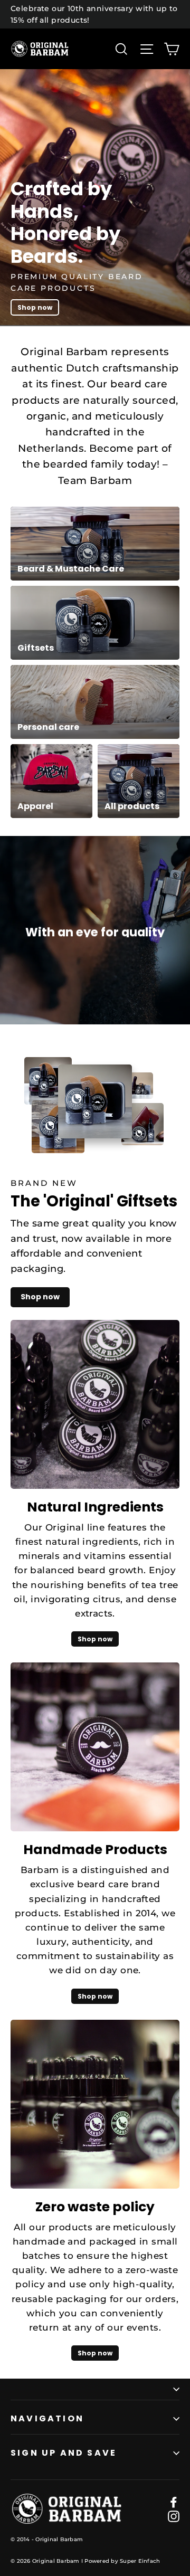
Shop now (35, 307)
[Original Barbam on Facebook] (174, 2501)
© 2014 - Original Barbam (47, 2539)
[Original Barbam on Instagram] (174, 2516)
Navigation (47, 2418)
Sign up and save (64, 2453)
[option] (95, 198)
